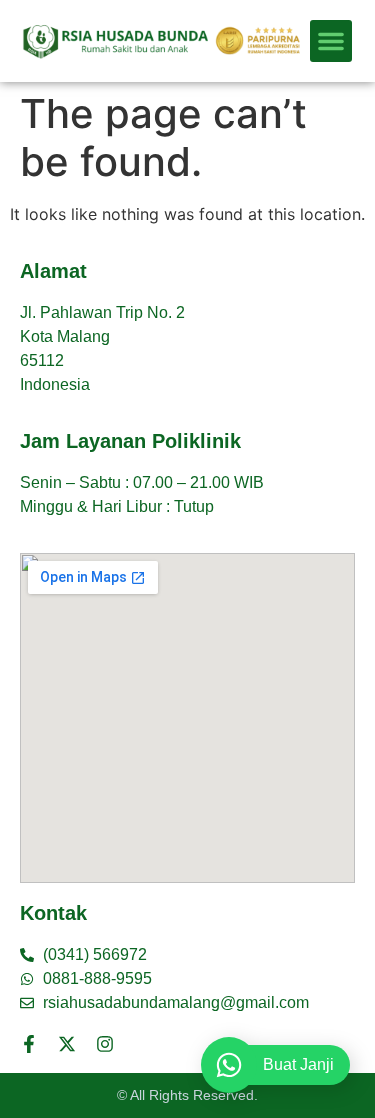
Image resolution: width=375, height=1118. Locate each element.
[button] (331, 41)
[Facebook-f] (29, 1044)
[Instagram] (105, 1044)
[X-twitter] (67, 1044)
